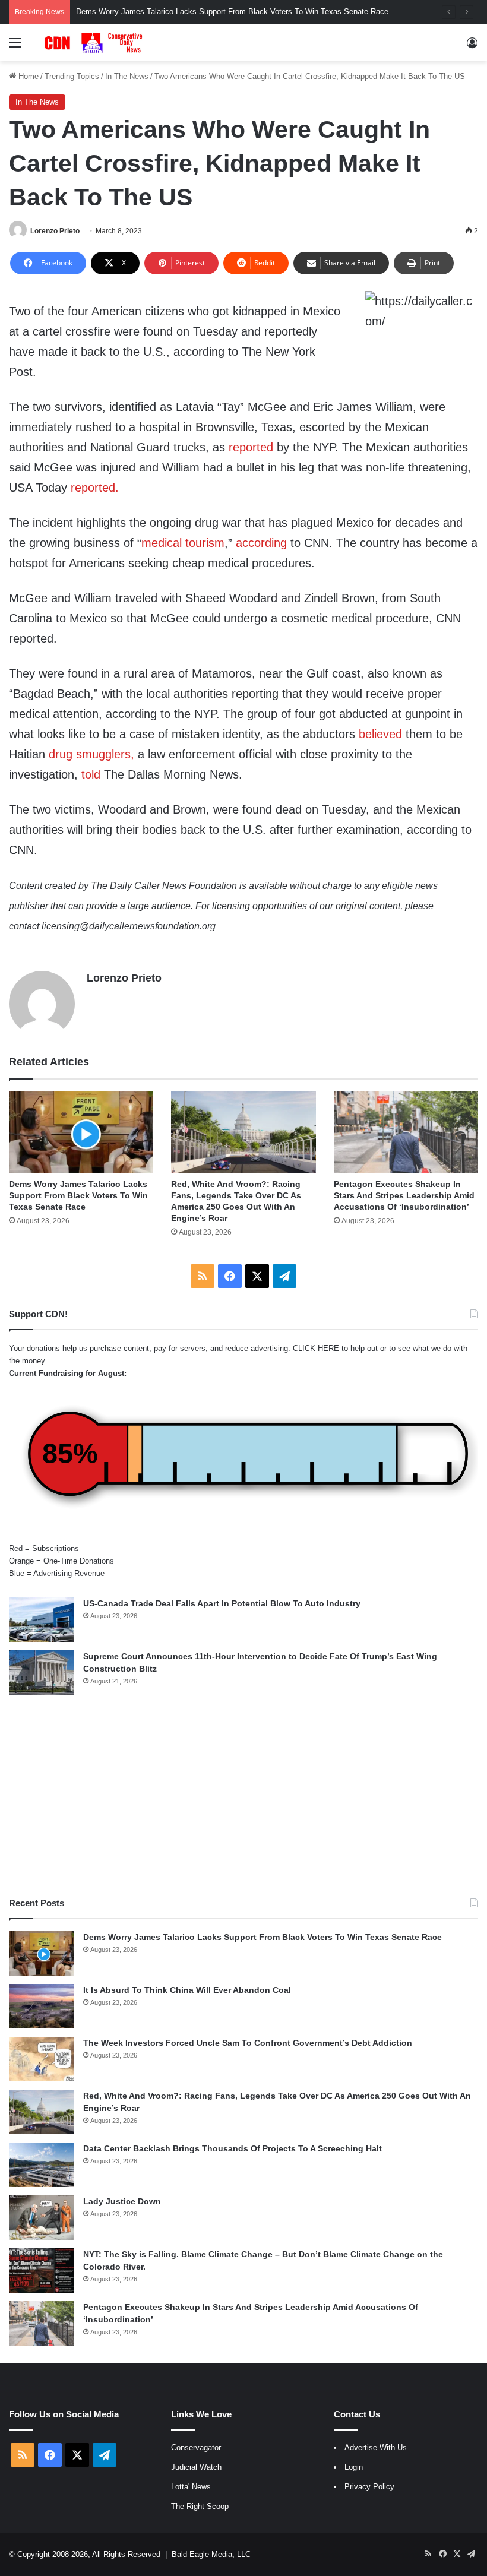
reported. (95, 488)
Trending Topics (72, 76)
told (91, 774)
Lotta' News (191, 2487)
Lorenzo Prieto (55, 231)
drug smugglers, (91, 754)
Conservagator (196, 2447)
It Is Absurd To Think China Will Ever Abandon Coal (187, 1990)
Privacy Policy (369, 2487)
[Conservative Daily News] (95, 43)
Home (27, 76)
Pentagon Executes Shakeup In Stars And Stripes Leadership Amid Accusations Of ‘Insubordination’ (404, 1195)
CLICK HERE (316, 1348)
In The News (127, 76)
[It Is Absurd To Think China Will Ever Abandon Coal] (42, 2006)
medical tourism (183, 543)
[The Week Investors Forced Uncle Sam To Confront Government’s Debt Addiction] (42, 2059)
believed (380, 734)
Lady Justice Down (122, 2201)
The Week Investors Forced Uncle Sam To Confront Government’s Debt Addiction (248, 2043)
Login (354, 2467)
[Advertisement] (243, 1796)
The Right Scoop (200, 2506)
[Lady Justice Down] (42, 2218)
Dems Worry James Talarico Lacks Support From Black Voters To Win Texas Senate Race (78, 1195)
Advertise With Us (376, 2447)
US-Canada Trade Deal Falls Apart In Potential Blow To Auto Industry (222, 1603)
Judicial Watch (196, 2467)
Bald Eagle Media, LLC (211, 2554)
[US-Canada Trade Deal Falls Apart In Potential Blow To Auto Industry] (42, 1620)
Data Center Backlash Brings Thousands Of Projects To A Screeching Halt (233, 2148)
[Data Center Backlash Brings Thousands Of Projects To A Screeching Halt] (42, 2165)
